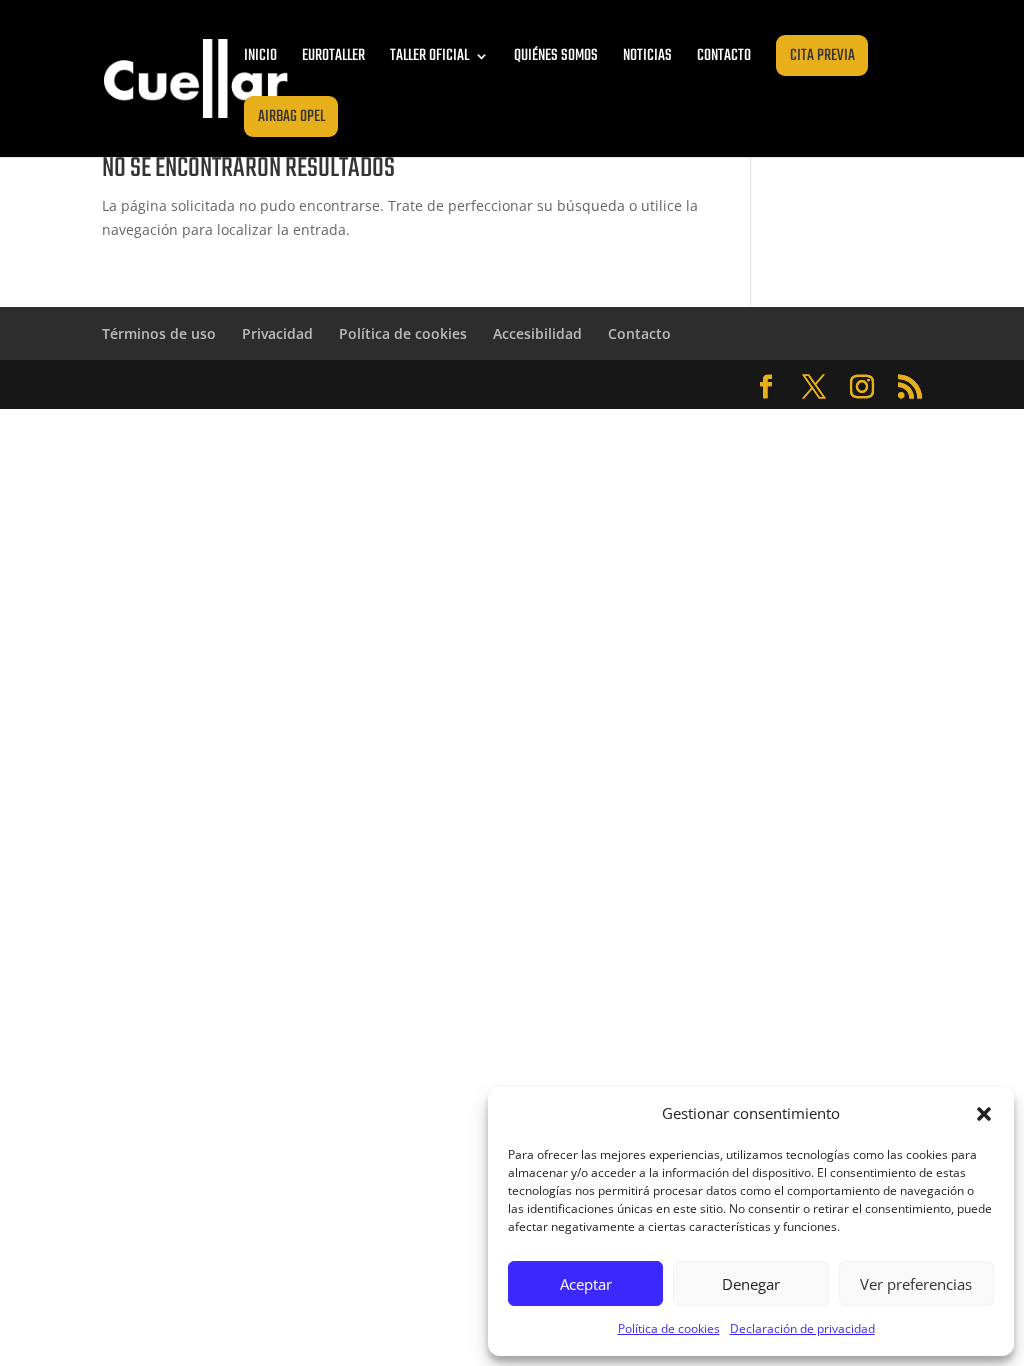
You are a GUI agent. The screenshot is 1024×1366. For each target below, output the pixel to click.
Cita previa (822, 56)
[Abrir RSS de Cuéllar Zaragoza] (910, 387)
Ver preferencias (916, 1284)
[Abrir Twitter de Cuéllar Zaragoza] (814, 387)
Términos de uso (159, 333)
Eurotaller (333, 56)
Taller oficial (429, 56)
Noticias (647, 56)
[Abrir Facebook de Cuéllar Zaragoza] (766, 387)
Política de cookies (669, 1328)
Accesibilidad (537, 333)
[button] (984, 1114)
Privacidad (277, 333)
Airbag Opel (291, 117)
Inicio (260, 56)
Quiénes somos (556, 56)
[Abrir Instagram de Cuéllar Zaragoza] (862, 387)
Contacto (724, 56)
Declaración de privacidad (802, 1328)
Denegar (751, 1284)
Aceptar (586, 1284)
